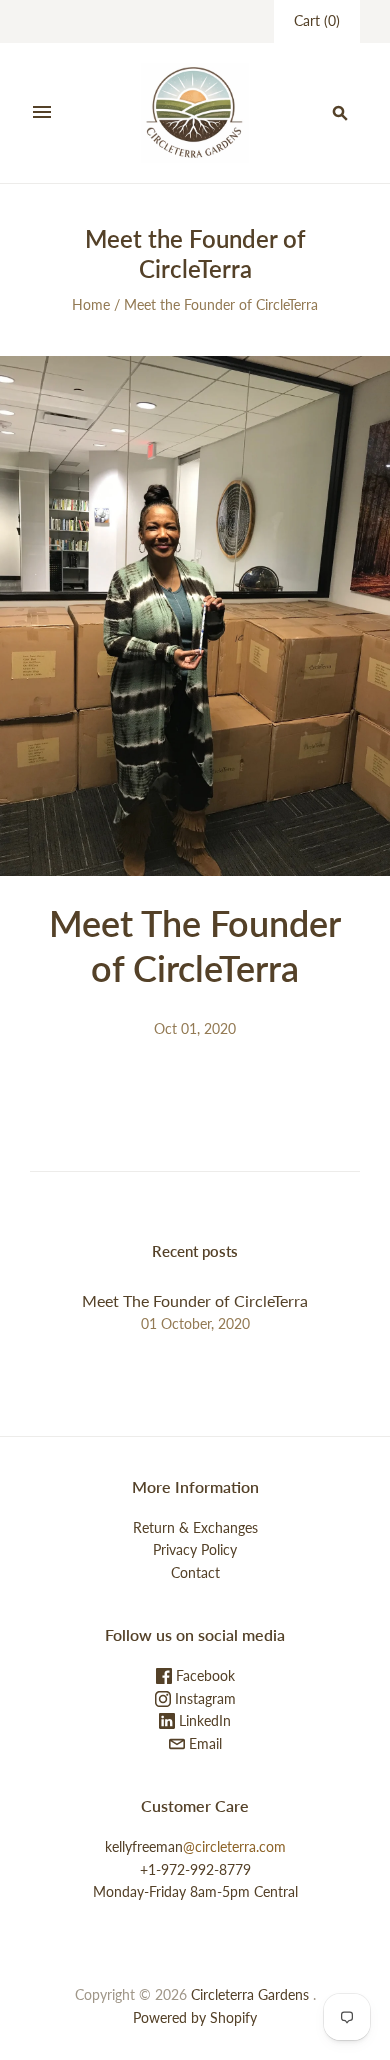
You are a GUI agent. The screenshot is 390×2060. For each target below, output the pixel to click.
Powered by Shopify (195, 2017)
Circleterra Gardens (250, 1994)
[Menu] (42, 113)
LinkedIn (203, 1720)
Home (91, 304)
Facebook (203, 1675)
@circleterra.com (234, 1846)
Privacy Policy (195, 1549)
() (317, 20)
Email (203, 1743)
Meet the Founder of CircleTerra (221, 304)
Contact (195, 1572)
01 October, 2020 (195, 1323)
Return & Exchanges (195, 1527)
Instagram (203, 1698)
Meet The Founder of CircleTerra (195, 945)
